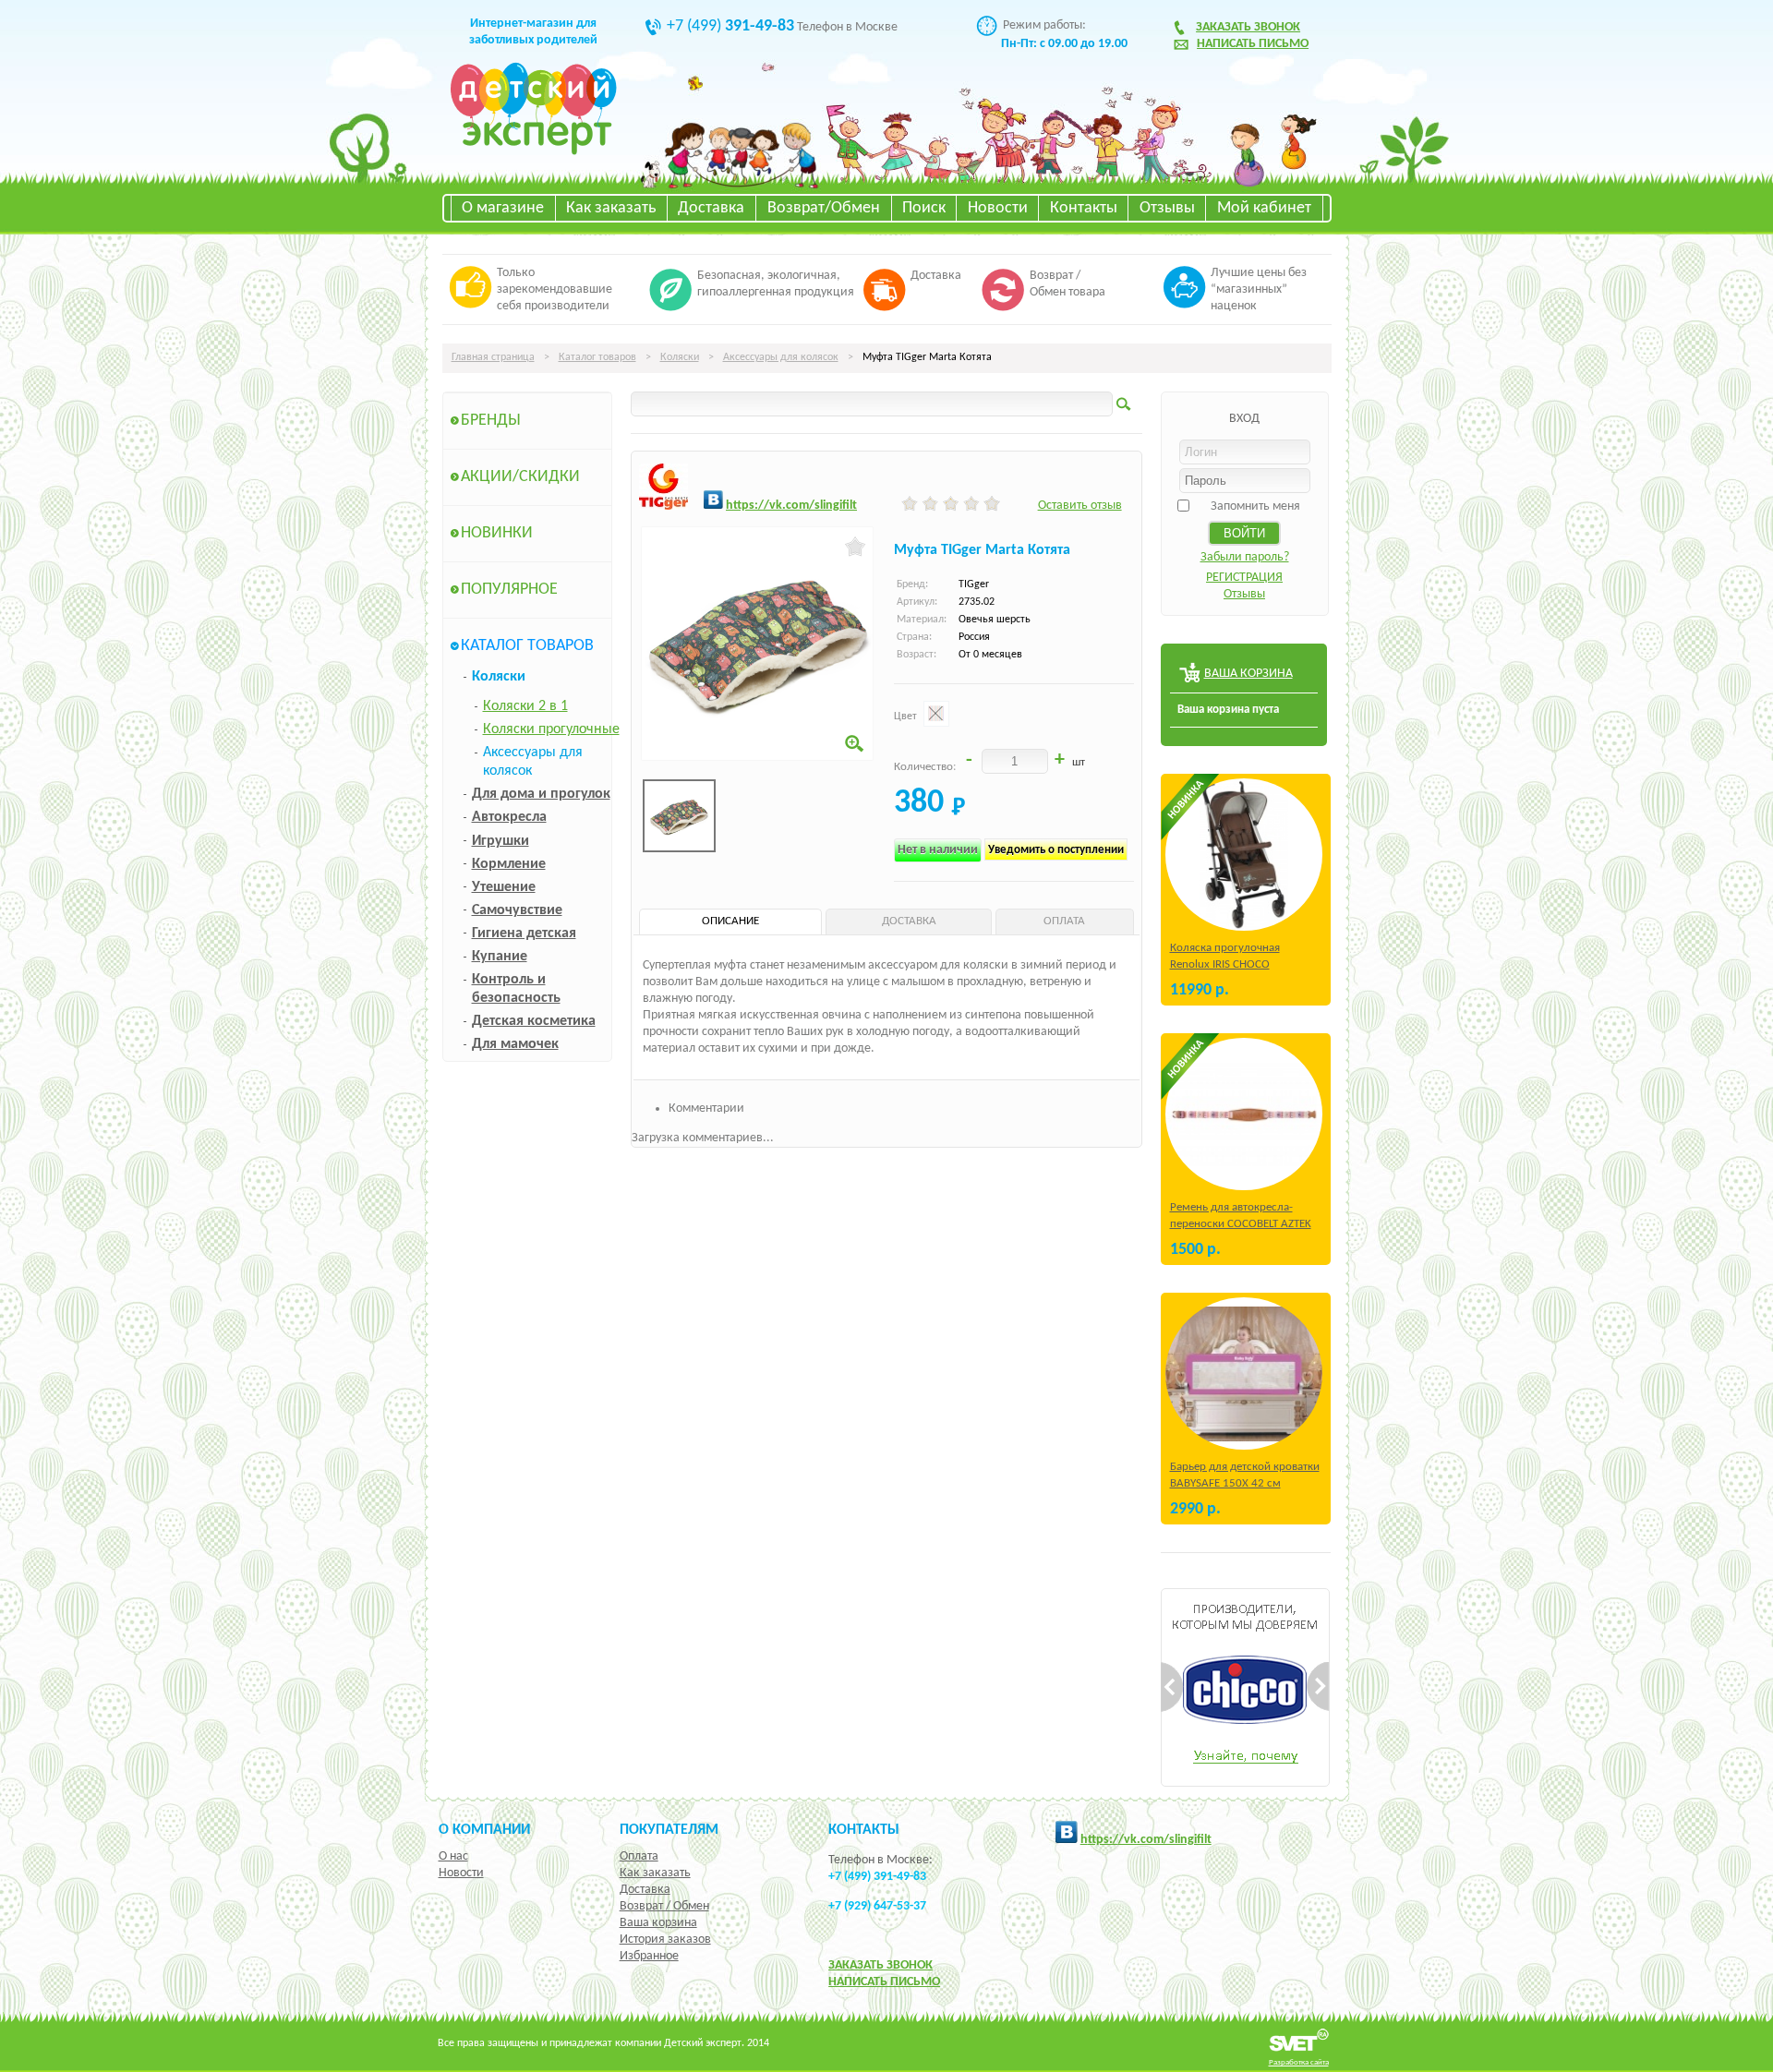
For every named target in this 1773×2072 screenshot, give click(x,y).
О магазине (503, 208)
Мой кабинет (1264, 208)
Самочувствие (517, 910)
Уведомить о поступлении (1056, 850)
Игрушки (501, 841)
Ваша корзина (658, 1923)
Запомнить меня (1255, 506)
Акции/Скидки (520, 477)
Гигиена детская (524, 934)
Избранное (649, 1956)
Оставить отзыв (1080, 506)
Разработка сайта (1299, 2062)
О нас (453, 1856)
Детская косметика (534, 1021)
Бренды (491, 421)
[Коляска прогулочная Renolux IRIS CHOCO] (1244, 855)
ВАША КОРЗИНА (1248, 674)
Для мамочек (515, 1044)
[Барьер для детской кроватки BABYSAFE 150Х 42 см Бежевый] (1244, 1373)
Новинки (497, 533)
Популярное (509, 590)
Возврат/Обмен (824, 208)
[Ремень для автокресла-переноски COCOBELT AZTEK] (1244, 1114)
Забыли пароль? (1245, 557)
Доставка (711, 208)
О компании (484, 1830)
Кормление (509, 864)
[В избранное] (856, 547)
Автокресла (509, 817)
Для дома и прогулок (541, 794)
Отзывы (1167, 208)
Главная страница (493, 357)
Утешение (504, 887)
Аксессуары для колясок (781, 357)
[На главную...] (533, 152)
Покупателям (669, 1830)
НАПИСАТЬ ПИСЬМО (884, 1982)
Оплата (639, 1856)
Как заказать (611, 208)
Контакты (1084, 208)
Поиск (924, 208)
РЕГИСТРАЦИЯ (1244, 578)
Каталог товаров (597, 357)
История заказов (665, 1939)
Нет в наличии (938, 850)
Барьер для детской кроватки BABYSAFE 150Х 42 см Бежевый (1245, 1483)
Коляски (680, 357)
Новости (998, 208)
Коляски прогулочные (551, 729)
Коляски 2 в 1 (525, 706)
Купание (500, 957)
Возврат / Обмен (664, 1906)
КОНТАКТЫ (864, 1830)
